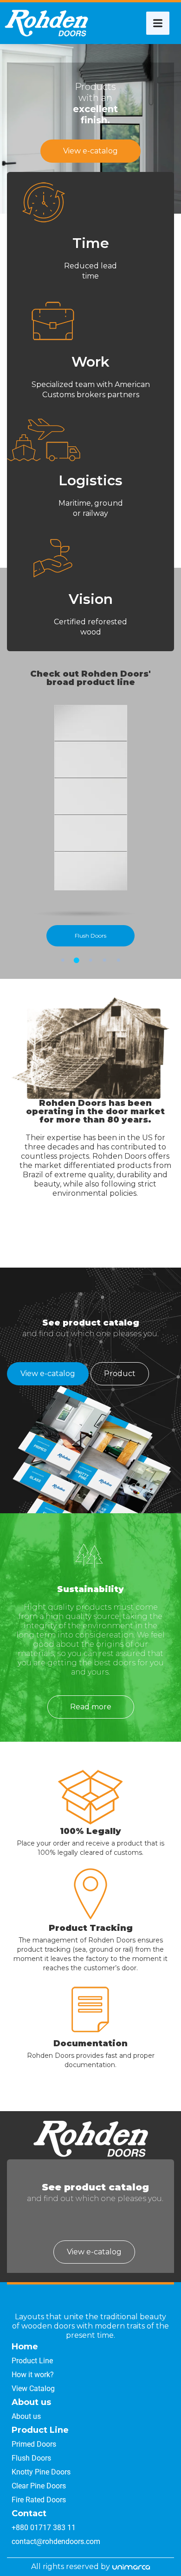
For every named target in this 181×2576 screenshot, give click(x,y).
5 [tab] (118, 960)
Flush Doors (90, 936)
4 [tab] (104, 960)
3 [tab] (90, 960)
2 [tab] (77, 960)
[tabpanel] (90, 826)
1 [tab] (63, 960)
